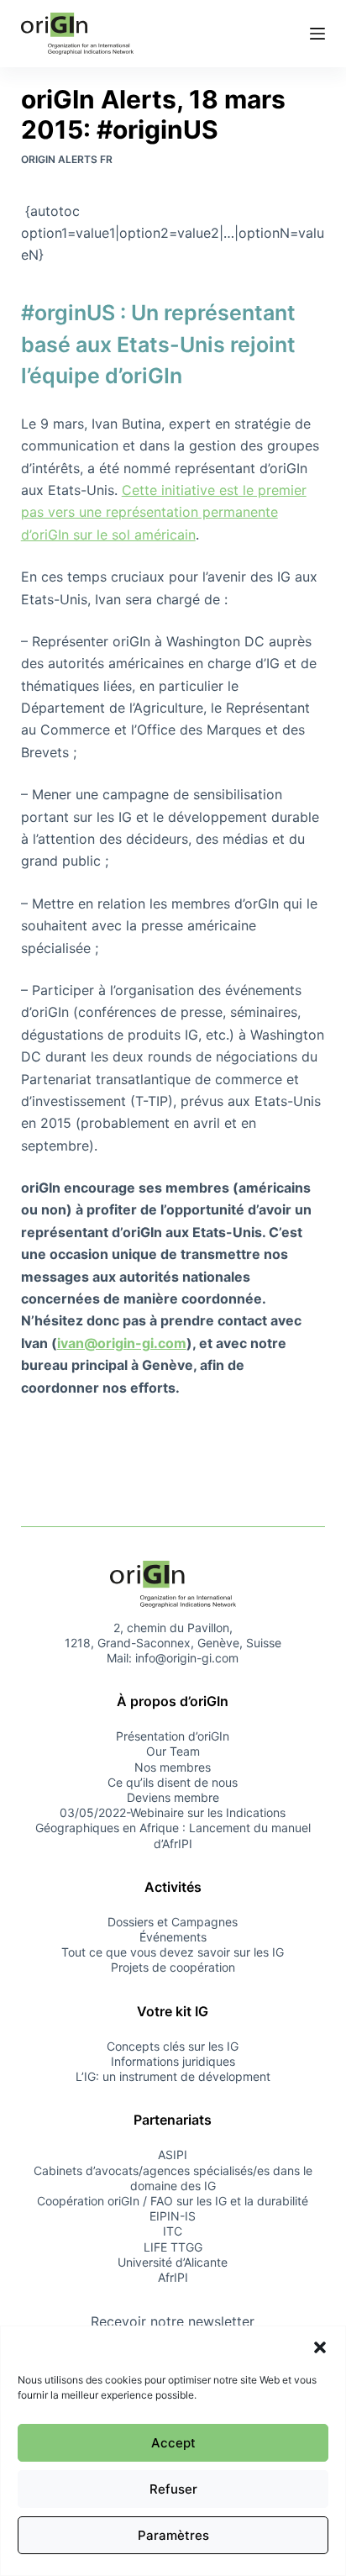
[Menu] (317, 34)
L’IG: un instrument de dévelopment (173, 2076)
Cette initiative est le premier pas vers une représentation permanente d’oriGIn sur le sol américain (164, 512)
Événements (173, 1937)
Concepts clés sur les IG (173, 2046)
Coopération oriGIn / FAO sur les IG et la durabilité (173, 2201)
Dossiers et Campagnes (173, 1922)
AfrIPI (173, 2277)
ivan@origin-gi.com (122, 1343)
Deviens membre (173, 1797)
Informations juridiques (173, 2061)
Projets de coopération (173, 1967)
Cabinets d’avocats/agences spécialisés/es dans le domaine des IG (173, 2178)
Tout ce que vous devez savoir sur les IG (173, 1952)
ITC (173, 2231)
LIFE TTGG (173, 2247)
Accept (173, 2443)
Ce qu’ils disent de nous (173, 1782)
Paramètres (173, 2535)
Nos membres (173, 1767)
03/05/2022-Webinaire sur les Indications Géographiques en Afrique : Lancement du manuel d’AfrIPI (173, 1828)
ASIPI (173, 2155)
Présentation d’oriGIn (173, 1736)
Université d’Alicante (173, 2262)
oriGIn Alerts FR (67, 159)
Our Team (173, 1751)
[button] (320, 2347)
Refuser (173, 2489)
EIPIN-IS (173, 2216)
